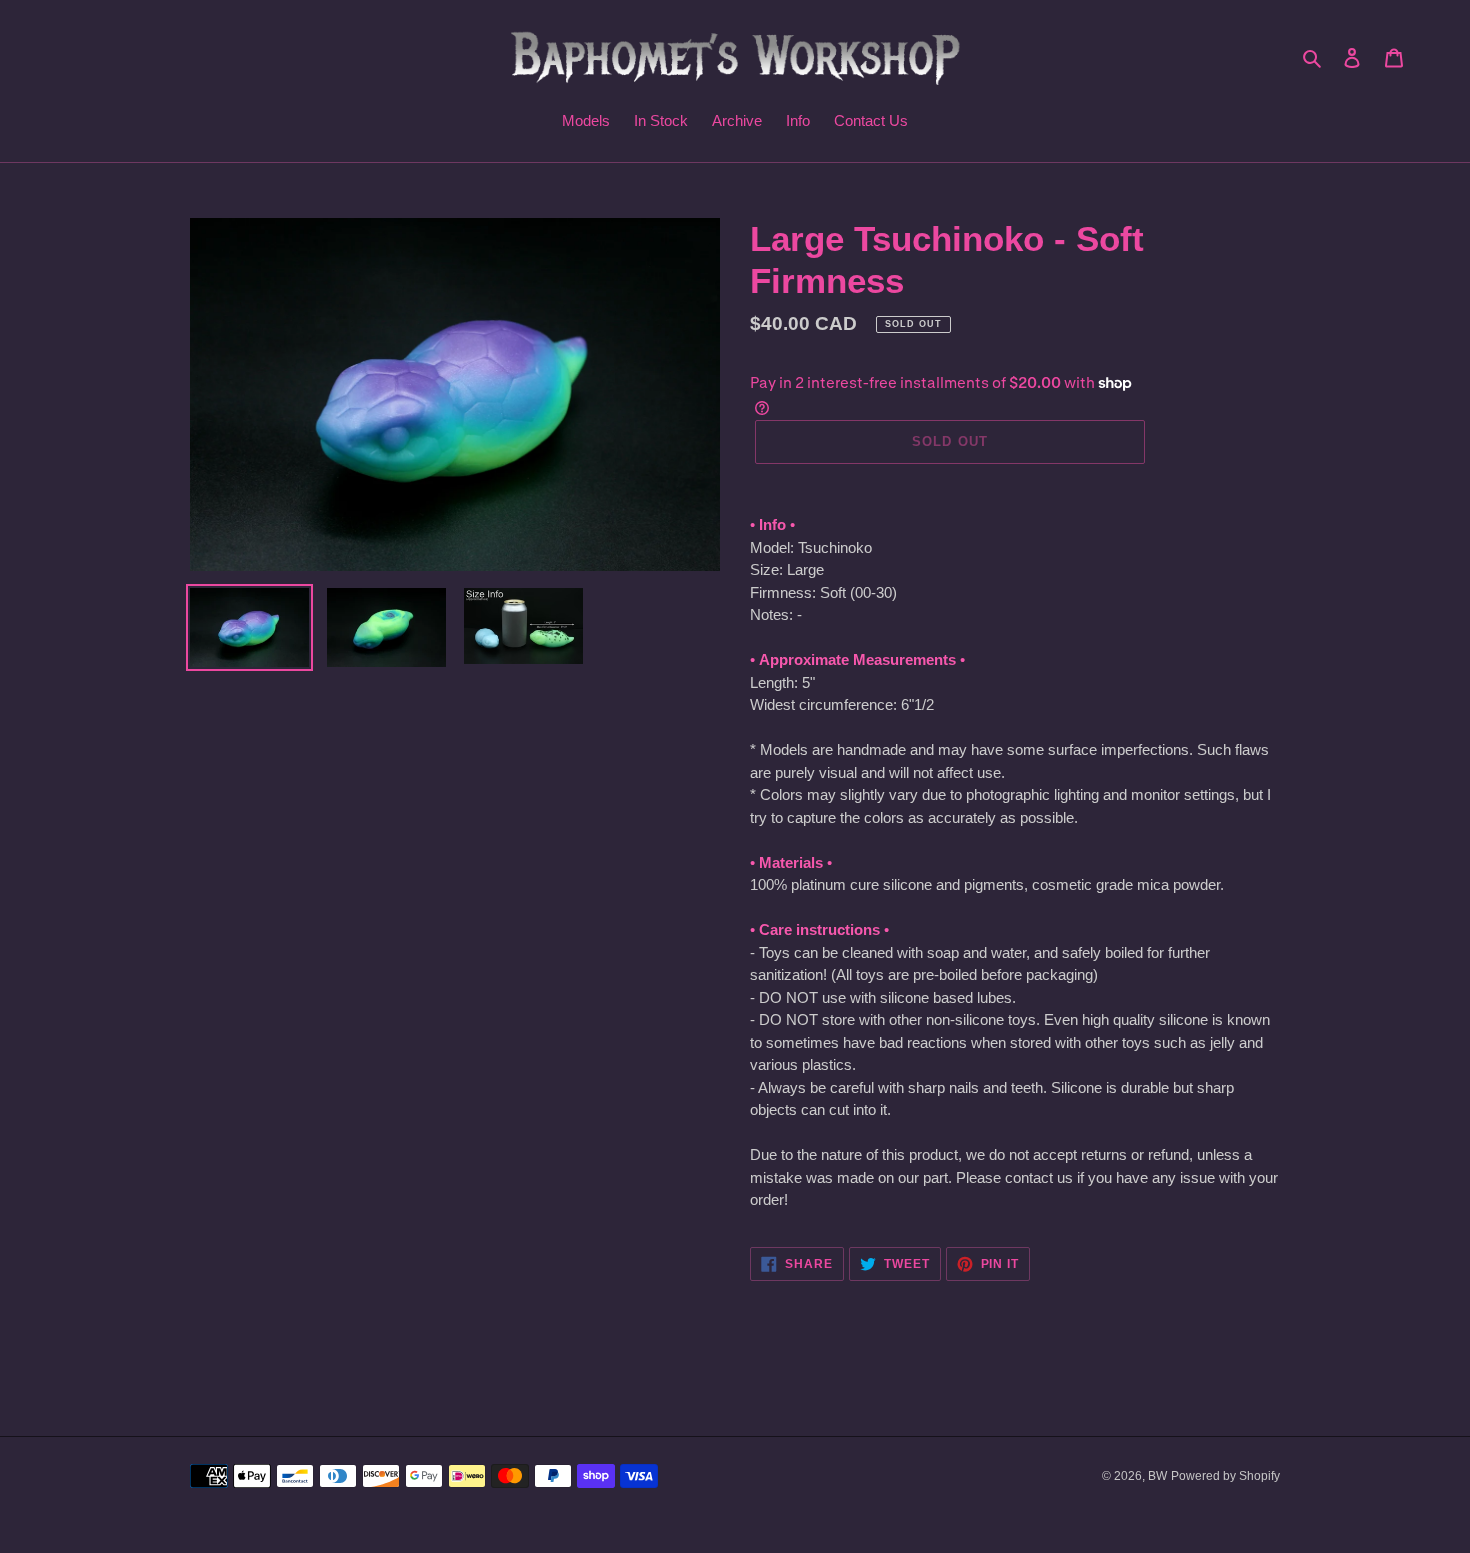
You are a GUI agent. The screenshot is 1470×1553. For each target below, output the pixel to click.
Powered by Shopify (1225, 1476)
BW (1157, 1476)
